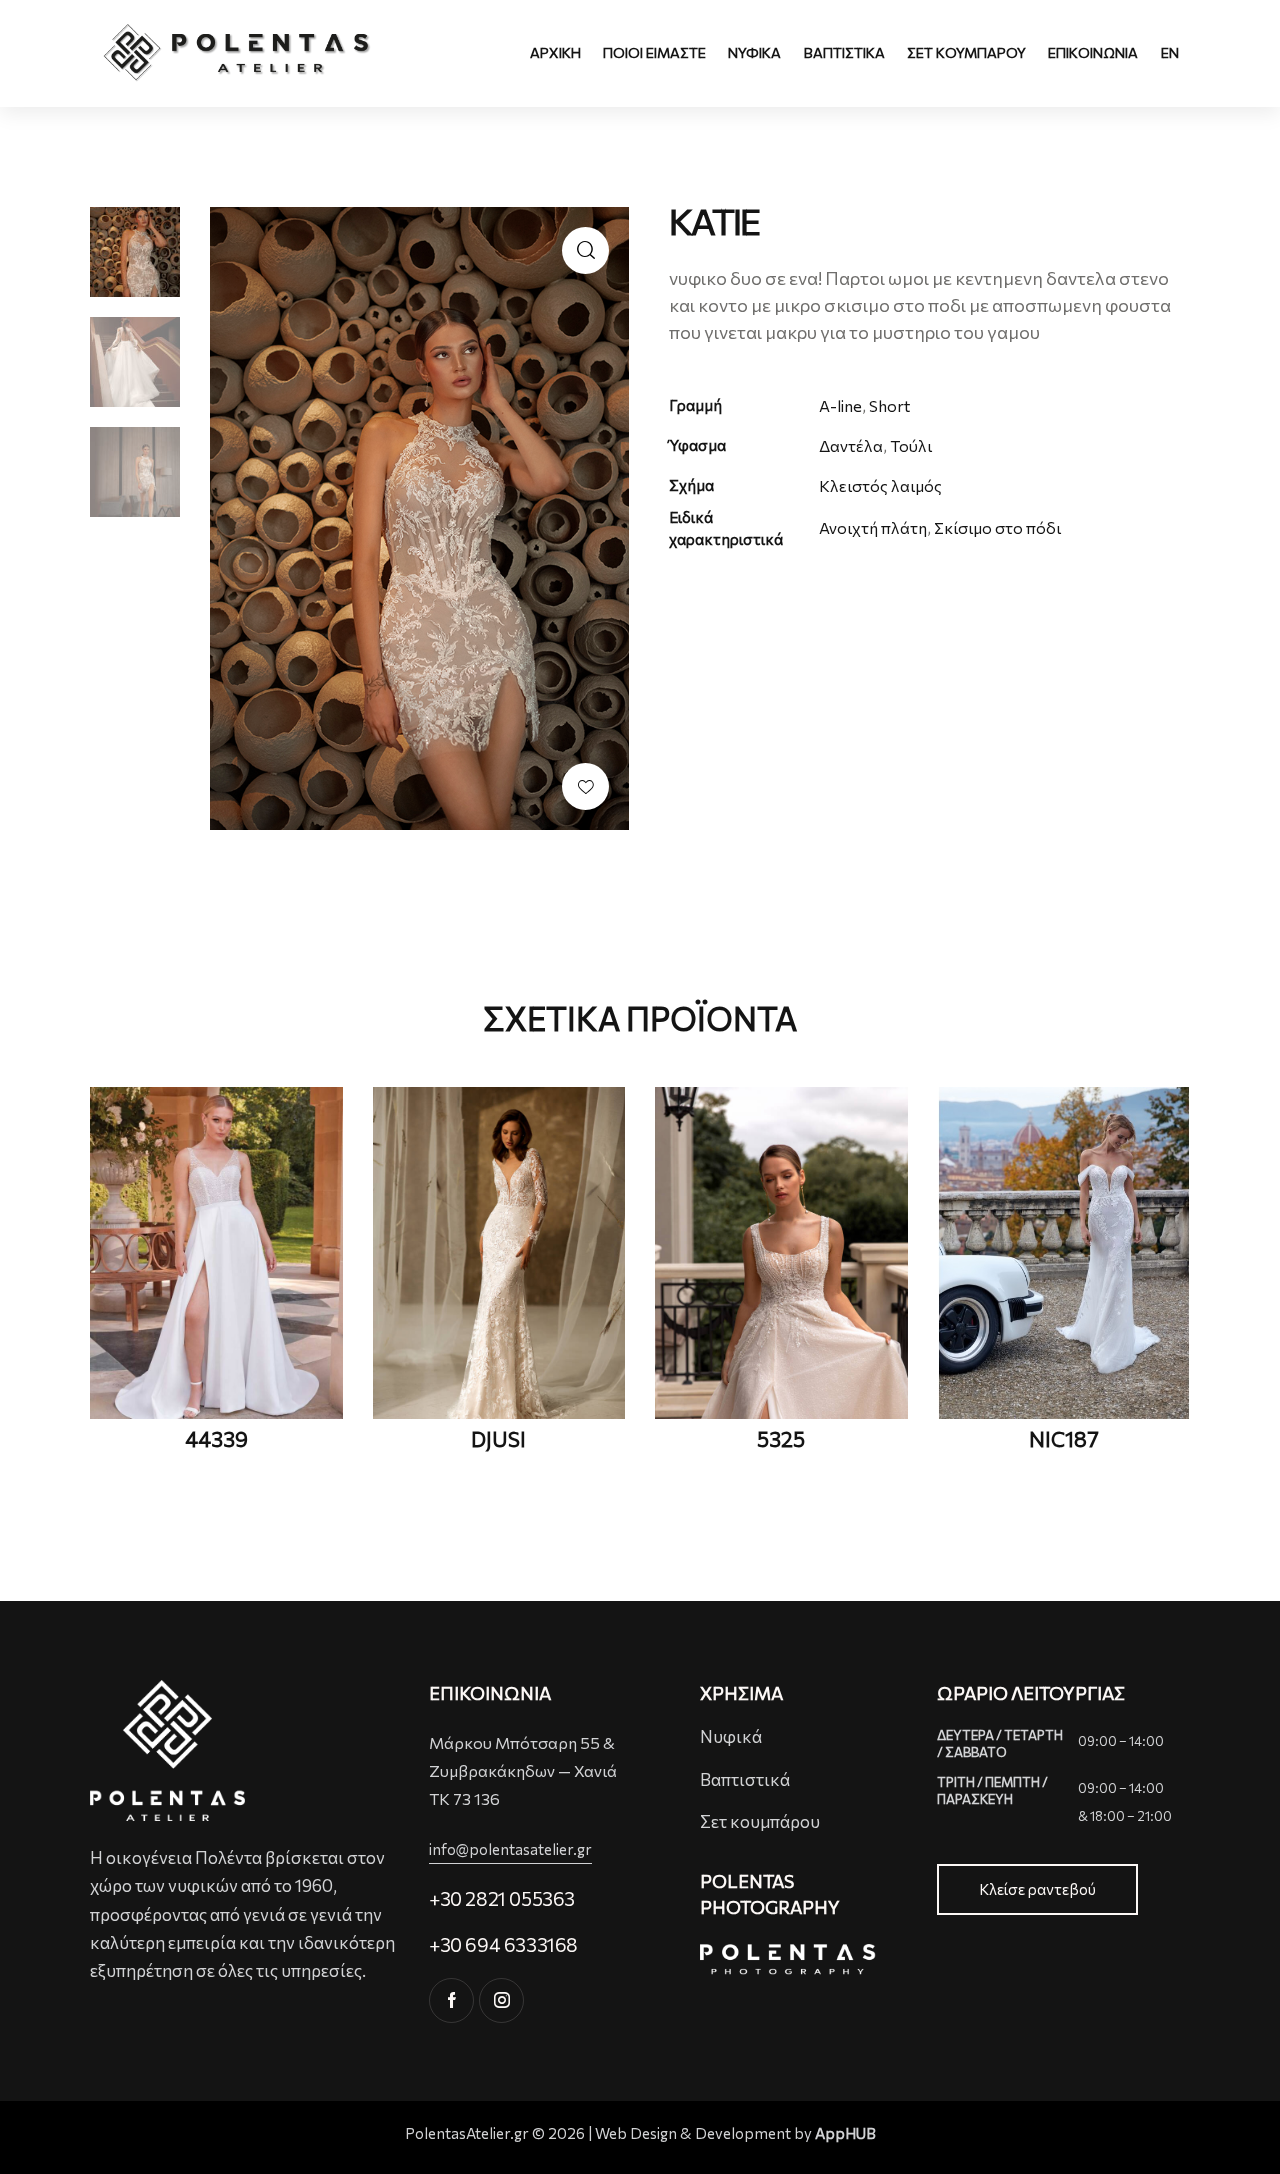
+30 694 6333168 (503, 1944)
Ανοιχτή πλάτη (873, 527)
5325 (781, 1439)
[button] (585, 786)
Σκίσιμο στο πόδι (997, 527)
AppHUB (845, 2133)
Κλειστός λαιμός (880, 485)
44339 (216, 1439)
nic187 (1064, 1439)
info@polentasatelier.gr (510, 1849)
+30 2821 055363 (502, 1898)
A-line (840, 405)
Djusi (498, 1439)
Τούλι (911, 445)
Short (889, 405)
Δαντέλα (851, 445)
